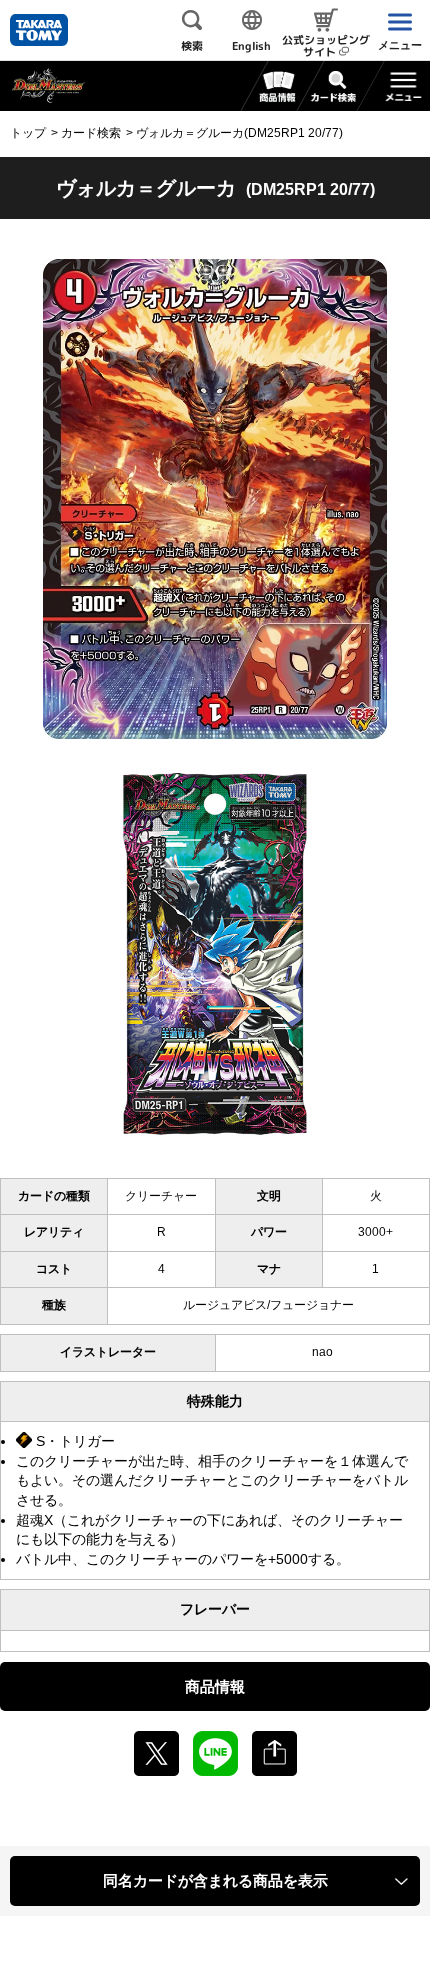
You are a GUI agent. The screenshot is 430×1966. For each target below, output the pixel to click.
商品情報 (215, 1686)
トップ (28, 133)
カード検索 (91, 133)
